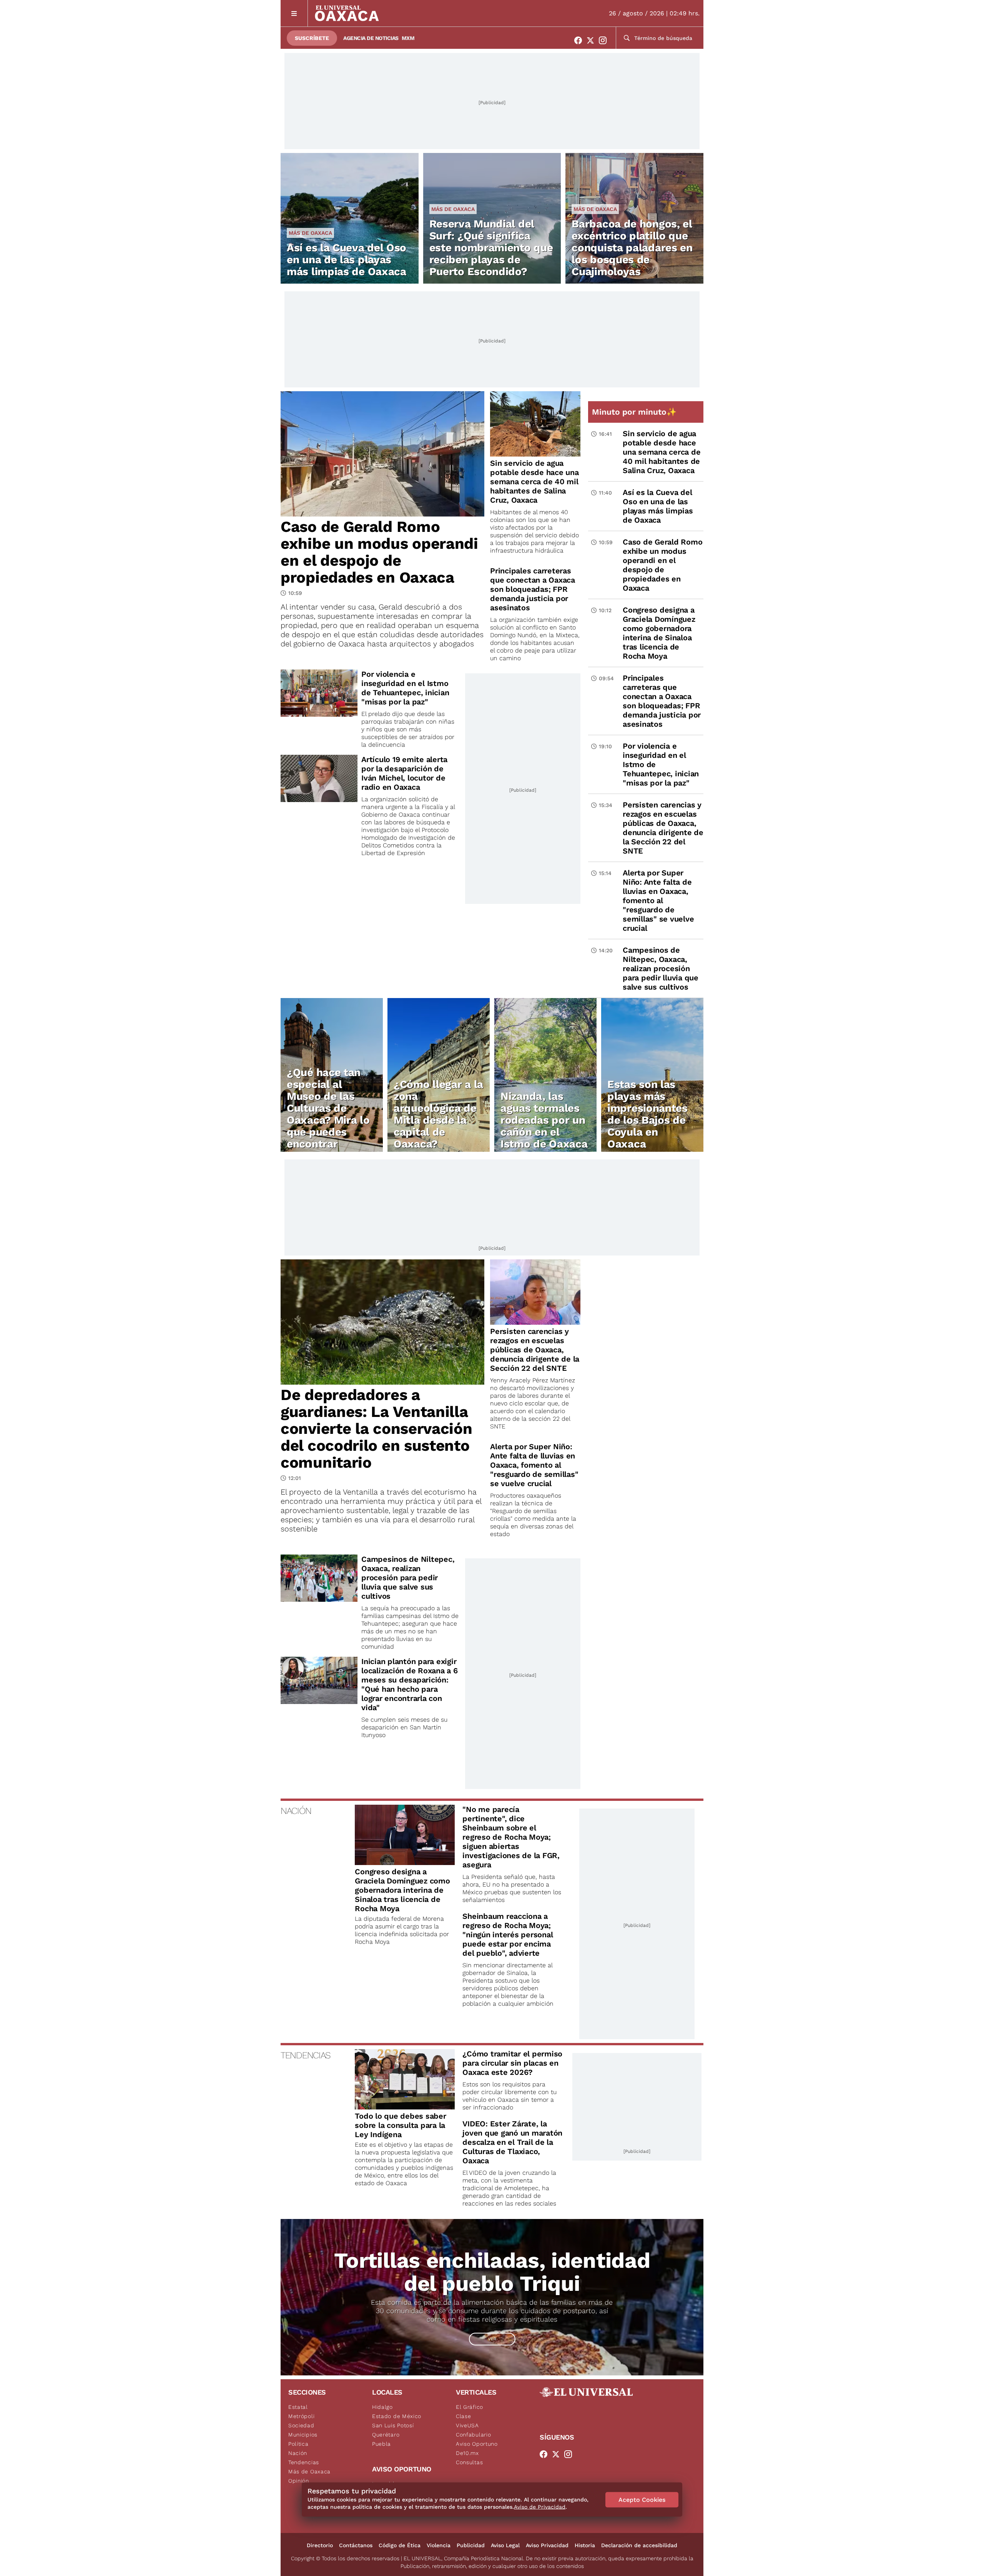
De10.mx (467, 2453)
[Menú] (294, 13)
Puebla (381, 2444)
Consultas (469, 2462)
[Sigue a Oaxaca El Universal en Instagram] (605, 40)
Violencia (439, 2545)
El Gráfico (470, 2407)
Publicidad (471, 2545)
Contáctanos (356, 2545)
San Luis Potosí (393, 2425)
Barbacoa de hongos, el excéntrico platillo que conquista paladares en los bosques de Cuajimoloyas (632, 248)
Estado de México (397, 2416)
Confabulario (473, 2435)
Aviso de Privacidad (540, 2507)
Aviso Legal (505, 2545)
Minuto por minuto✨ (635, 412)
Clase (464, 2416)
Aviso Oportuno (477, 2444)
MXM (408, 38)
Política (298, 2444)
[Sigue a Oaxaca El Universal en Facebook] (580, 40)
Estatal (298, 2407)
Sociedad (301, 2425)
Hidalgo (382, 2407)
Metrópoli (301, 2416)
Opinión (299, 2481)
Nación (298, 2453)
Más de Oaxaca (310, 233)
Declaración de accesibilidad (639, 2545)
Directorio (320, 2545)
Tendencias (304, 2462)
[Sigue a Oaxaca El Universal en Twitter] (593, 40)
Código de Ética (400, 2545)
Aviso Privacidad (547, 2545)
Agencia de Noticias (371, 38)
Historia (585, 2545)
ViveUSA (467, 2425)
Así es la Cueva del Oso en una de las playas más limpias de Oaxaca (347, 260)
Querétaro (386, 2435)
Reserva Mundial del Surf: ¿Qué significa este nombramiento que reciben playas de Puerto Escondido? (491, 248)
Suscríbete (312, 38)
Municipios (303, 2435)
